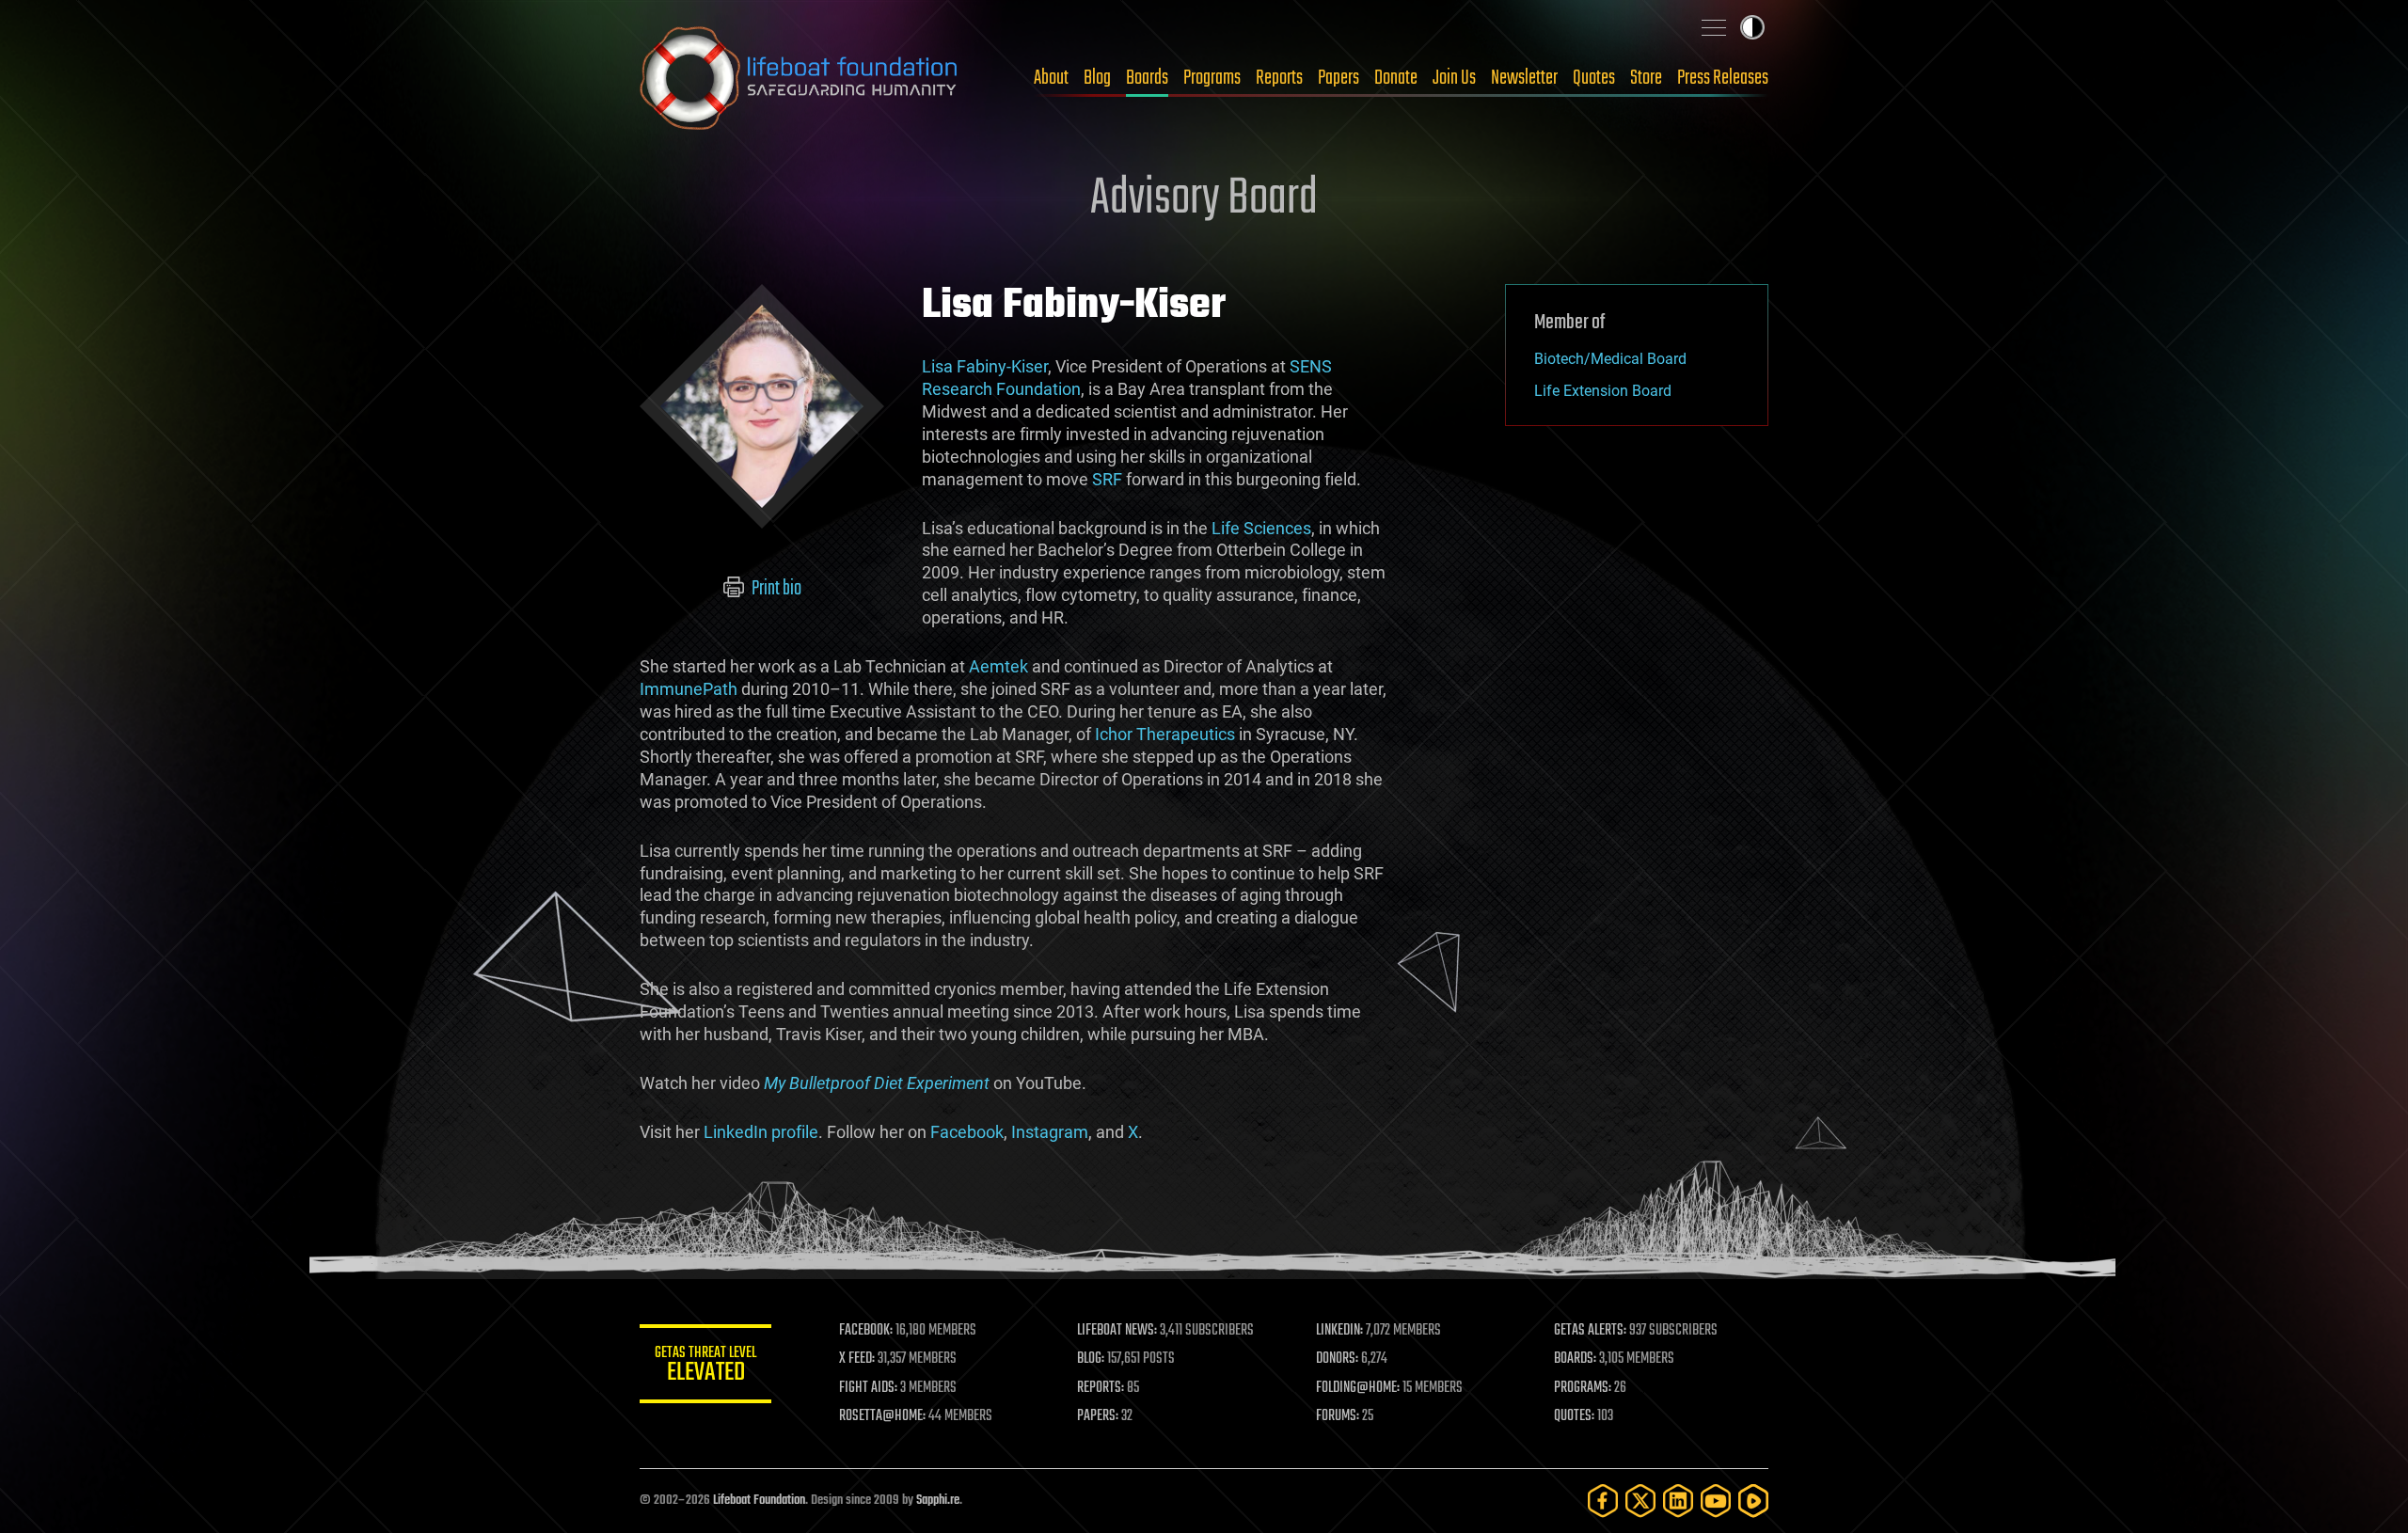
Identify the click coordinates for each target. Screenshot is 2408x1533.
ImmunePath (689, 689)
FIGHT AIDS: (868, 1388)
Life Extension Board (1603, 391)
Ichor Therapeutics (1165, 734)
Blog (1097, 78)
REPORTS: (1101, 1388)
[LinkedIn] (1678, 1501)
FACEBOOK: (866, 1331)
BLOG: (1091, 1359)
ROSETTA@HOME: (882, 1416)
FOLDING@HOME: (1358, 1388)
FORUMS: (1338, 1416)
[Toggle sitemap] (1714, 27)
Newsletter (1524, 78)
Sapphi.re (938, 1501)
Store (1646, 78)
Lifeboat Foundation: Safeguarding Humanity (800, 78)
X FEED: (857, 1359)
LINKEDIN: (1339, 1331)
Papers (1339, 78)
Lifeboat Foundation (759, 1501)
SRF (1107, 479)
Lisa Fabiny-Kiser (985, 366)
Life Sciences (1261, 528)
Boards (1147, 78)
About (1051, 78)
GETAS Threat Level (705, 1367)
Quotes (1594, 78)
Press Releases (1723, 78)
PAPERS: (1098, 1416)
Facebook (967, 1132)
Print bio (775, 589)
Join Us (1454, 78)
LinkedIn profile (761, 1132)
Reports (1279, 78)
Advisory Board (1204, 199)
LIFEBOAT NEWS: (1117, 1331)
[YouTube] (1716, 1501)
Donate (1396, 78)
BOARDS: (1575, 1359)
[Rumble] (1753, 1501)
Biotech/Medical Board (1610, 359)
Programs (1212, 78)
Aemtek (998, 666)
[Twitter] (1640, 1501)
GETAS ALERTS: (1590, 1331)
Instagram (1050, 1132)
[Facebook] (1603, 1501)
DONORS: (1337, 1359)
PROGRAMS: (1583, 1388)
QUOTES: (1574, 1416)
